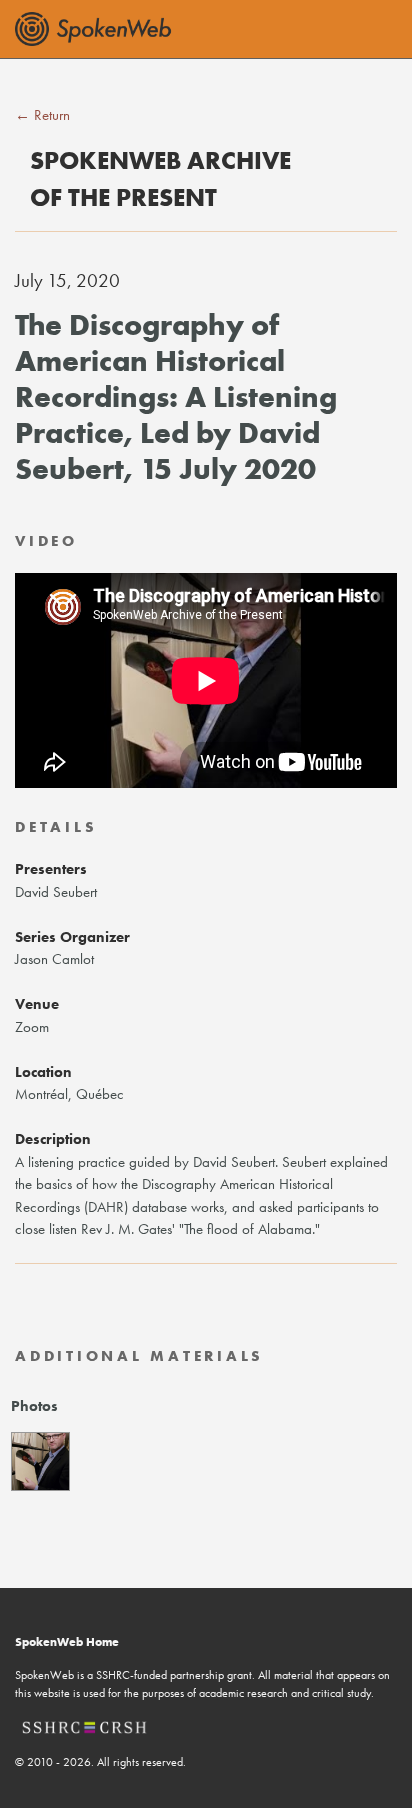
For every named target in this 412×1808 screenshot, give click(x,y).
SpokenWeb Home (67, 1642)
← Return (42, 115)
